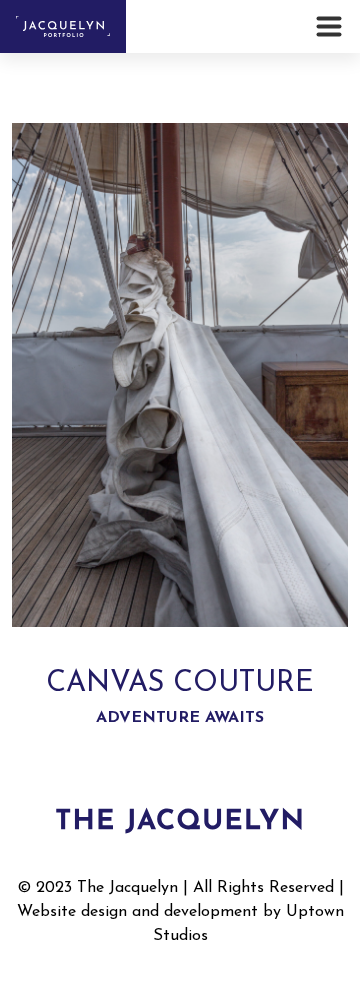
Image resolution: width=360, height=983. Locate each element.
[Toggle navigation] (332, 26)
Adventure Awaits (180, 718)
